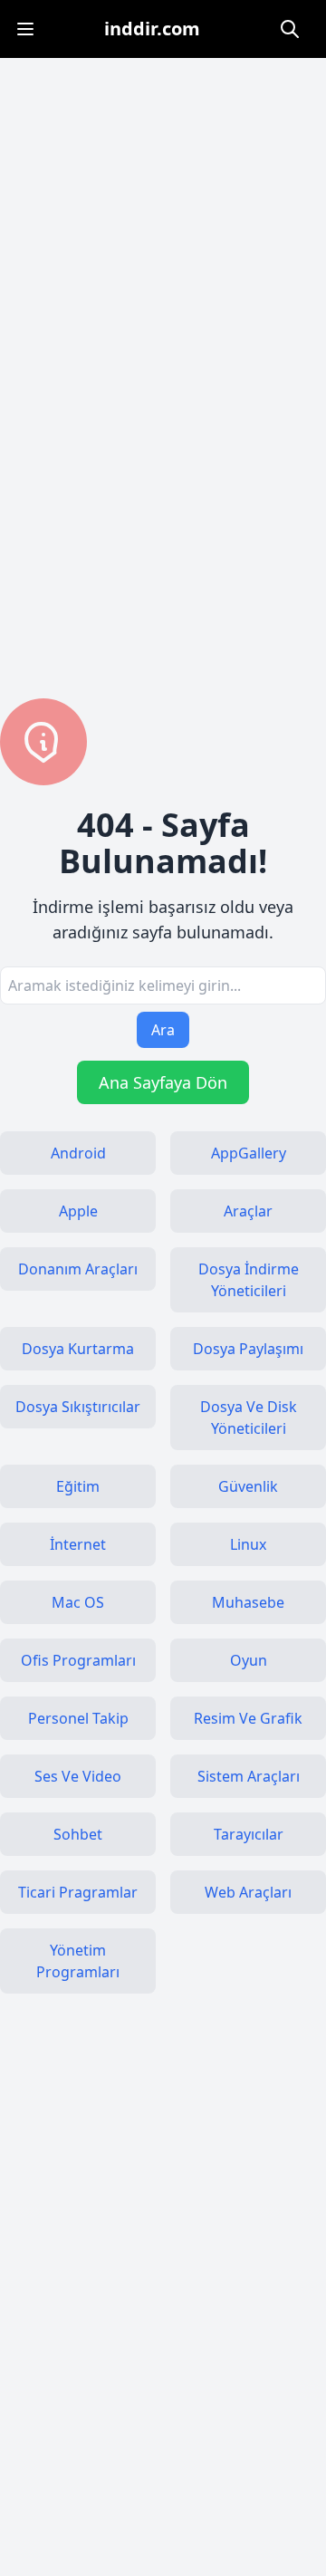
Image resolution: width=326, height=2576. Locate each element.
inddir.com (152, 29)
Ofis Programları (78, 1660)
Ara (163, 1030)
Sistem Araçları (249, 1776)
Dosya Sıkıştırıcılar (78, 1407)
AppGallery (249, 1153)
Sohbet (78, 1834)
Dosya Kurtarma (78, 1349)
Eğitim (78, 1486)
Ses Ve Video (78, 1776)
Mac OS (78, 1602)
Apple (78, 1211)
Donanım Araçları (78, 1269)
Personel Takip (78, 1718)
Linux (248, 1544)
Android (78, 1153)
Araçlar (248, 1211)
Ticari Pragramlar (78, 1892)
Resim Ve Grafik (248, 1718)
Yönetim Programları (78, 1961)
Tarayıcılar (249, 1834)
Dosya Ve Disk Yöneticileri (249, 1418)
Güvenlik (248, 1486)
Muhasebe (248, 1602)
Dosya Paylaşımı (248, 1349)
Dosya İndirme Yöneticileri (249, 1280)
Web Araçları (248, 1892)
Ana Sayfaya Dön (163, 1082)
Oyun (249, 1660)
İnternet (78, 1544)
